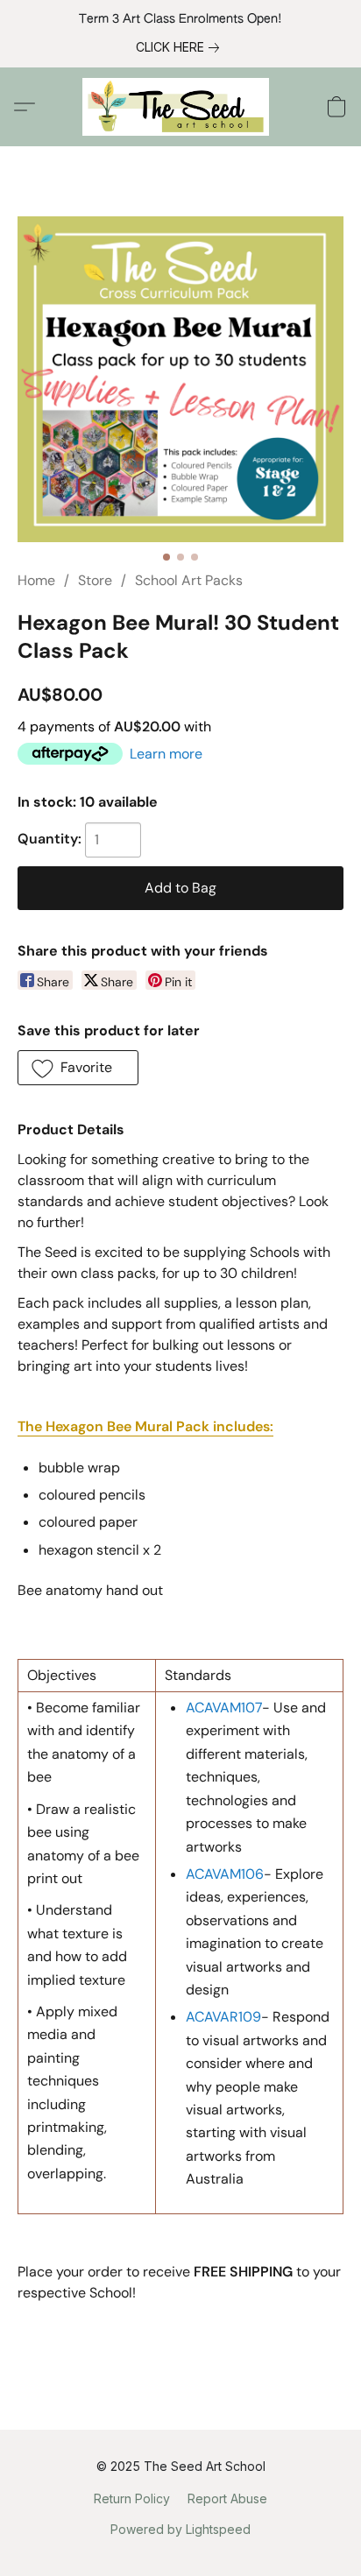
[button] (181, 107)
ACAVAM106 (225, 1874)
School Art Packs (189, 580)
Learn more (166, 754)
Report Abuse (227, 2498)
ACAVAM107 (224, 1708)
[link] (181, 47)
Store (95, 580)
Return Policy (132, 2498)
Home (36, 580)
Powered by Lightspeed (180, 2529)
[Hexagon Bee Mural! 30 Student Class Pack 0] (180, 379)
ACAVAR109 (223, 2017)
